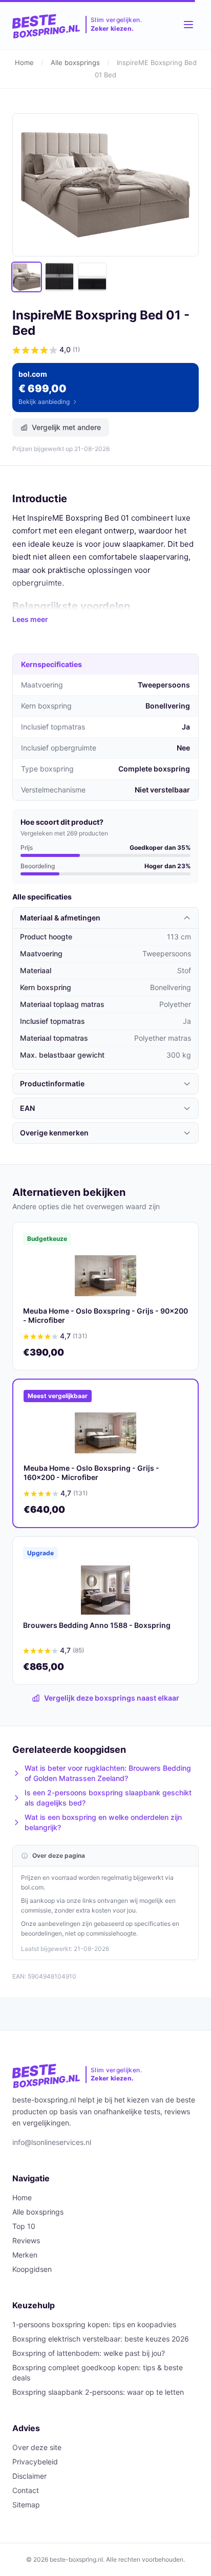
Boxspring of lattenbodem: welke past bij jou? (89, 2353)
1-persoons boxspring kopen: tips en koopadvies (94, 2324)
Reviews (26, 2240)
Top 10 (24, 2226)
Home (24, 62)
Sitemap (26, 2505)
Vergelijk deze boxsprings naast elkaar (112, 1698)
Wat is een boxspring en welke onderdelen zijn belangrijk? (103, 1822)
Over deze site (37, 2447)
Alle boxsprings (75, 62)
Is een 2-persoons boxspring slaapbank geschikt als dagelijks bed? (108, 1798)
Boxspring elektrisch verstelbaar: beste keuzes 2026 (101, 2339)
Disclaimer (29, 2476)
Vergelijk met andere (66, 427)
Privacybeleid (35, 2462)
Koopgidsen (32, 2269)
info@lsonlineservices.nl (52, 2142)
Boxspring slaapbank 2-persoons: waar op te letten (98, 2392)
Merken (25, 2255)
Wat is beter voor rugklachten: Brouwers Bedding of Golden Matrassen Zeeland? (108, 1773)
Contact (26, 2490)
